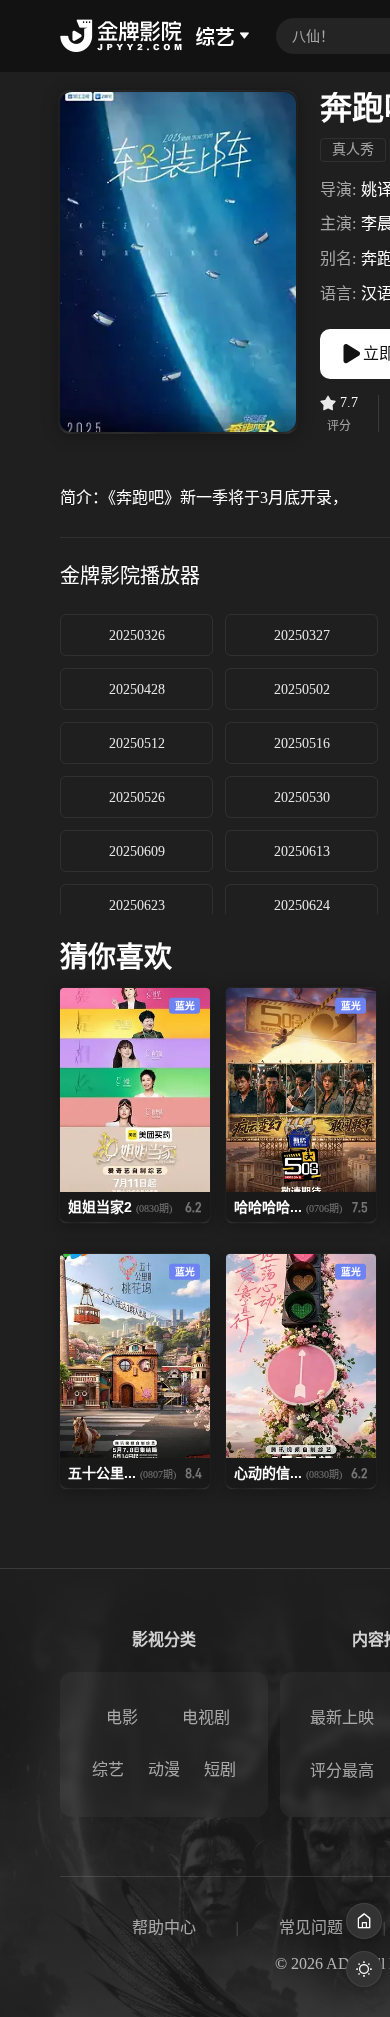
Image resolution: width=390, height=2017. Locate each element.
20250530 (302, 797)
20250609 (137, 851)
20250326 (137, 635)
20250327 (302, 635)
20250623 (137, 905)
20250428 (137, 689)
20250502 (302, 689)
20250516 (302, 743)
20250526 (137, 797)
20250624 (302, 905)
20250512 (137, 743)
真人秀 (353, 149)
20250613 (302, 851)
